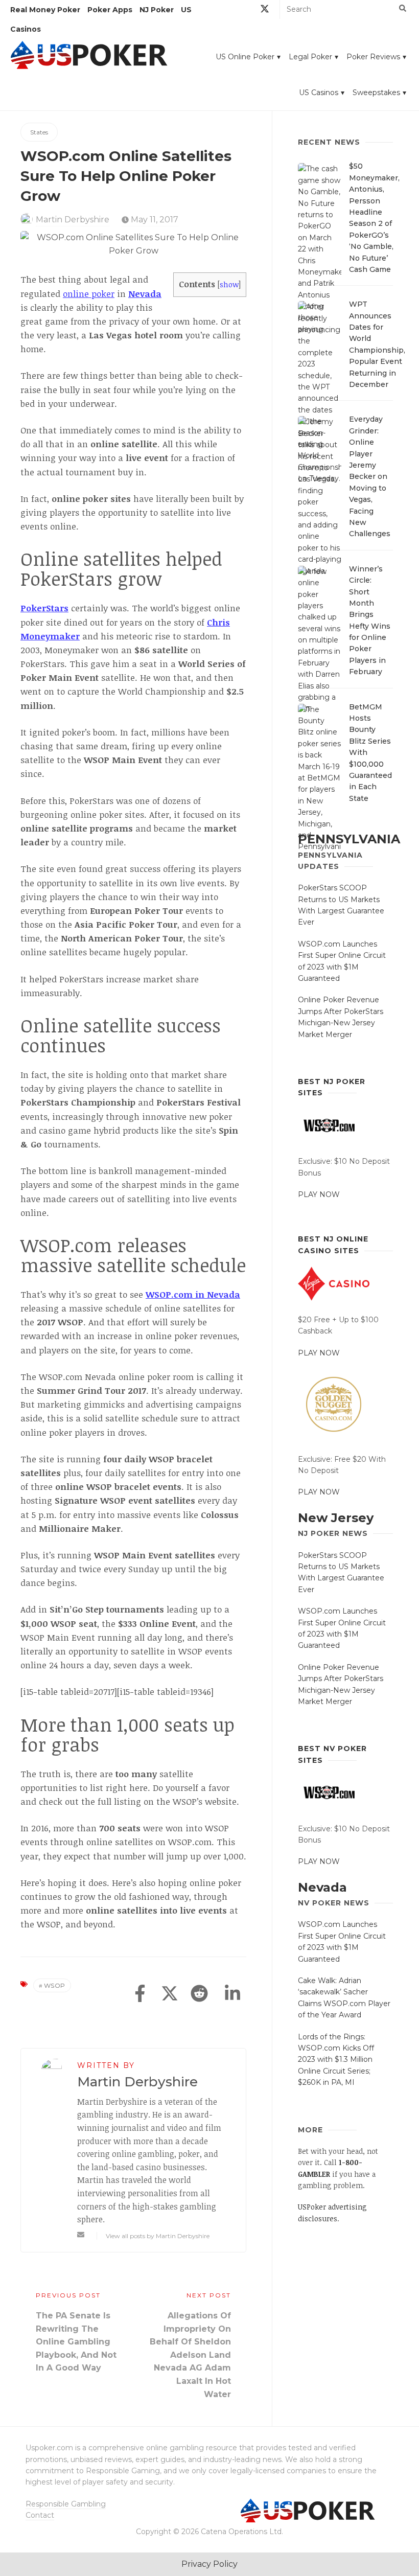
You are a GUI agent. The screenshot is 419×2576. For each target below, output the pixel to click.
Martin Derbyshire (73, 220)
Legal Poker (310, 57)
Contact (40, 2515)
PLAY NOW (319, 1194)
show (229, 284)
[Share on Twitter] (170, 1994)
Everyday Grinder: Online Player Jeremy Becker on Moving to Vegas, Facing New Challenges (370, 476)
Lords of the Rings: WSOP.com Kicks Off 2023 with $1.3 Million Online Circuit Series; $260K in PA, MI (336, 2060)
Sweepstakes (376, 93)
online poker (89, 294)
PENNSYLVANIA (349, 839)
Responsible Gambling (66, 2504)
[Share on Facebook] (140, 1994)
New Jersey (336, 1518)
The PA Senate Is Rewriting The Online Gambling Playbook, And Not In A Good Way (76, 2342)
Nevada (145, 294)
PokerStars (44, 608)
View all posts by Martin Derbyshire (158, 2236)
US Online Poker (245, 57)
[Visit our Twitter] (265, 10)
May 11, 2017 (154, 220)
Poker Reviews (373, 57)
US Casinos (319, 93)
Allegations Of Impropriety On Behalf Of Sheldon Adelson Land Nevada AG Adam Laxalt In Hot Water (190, 2355)
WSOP (55, 1985)
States (39, 132)
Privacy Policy (209, 2564)
